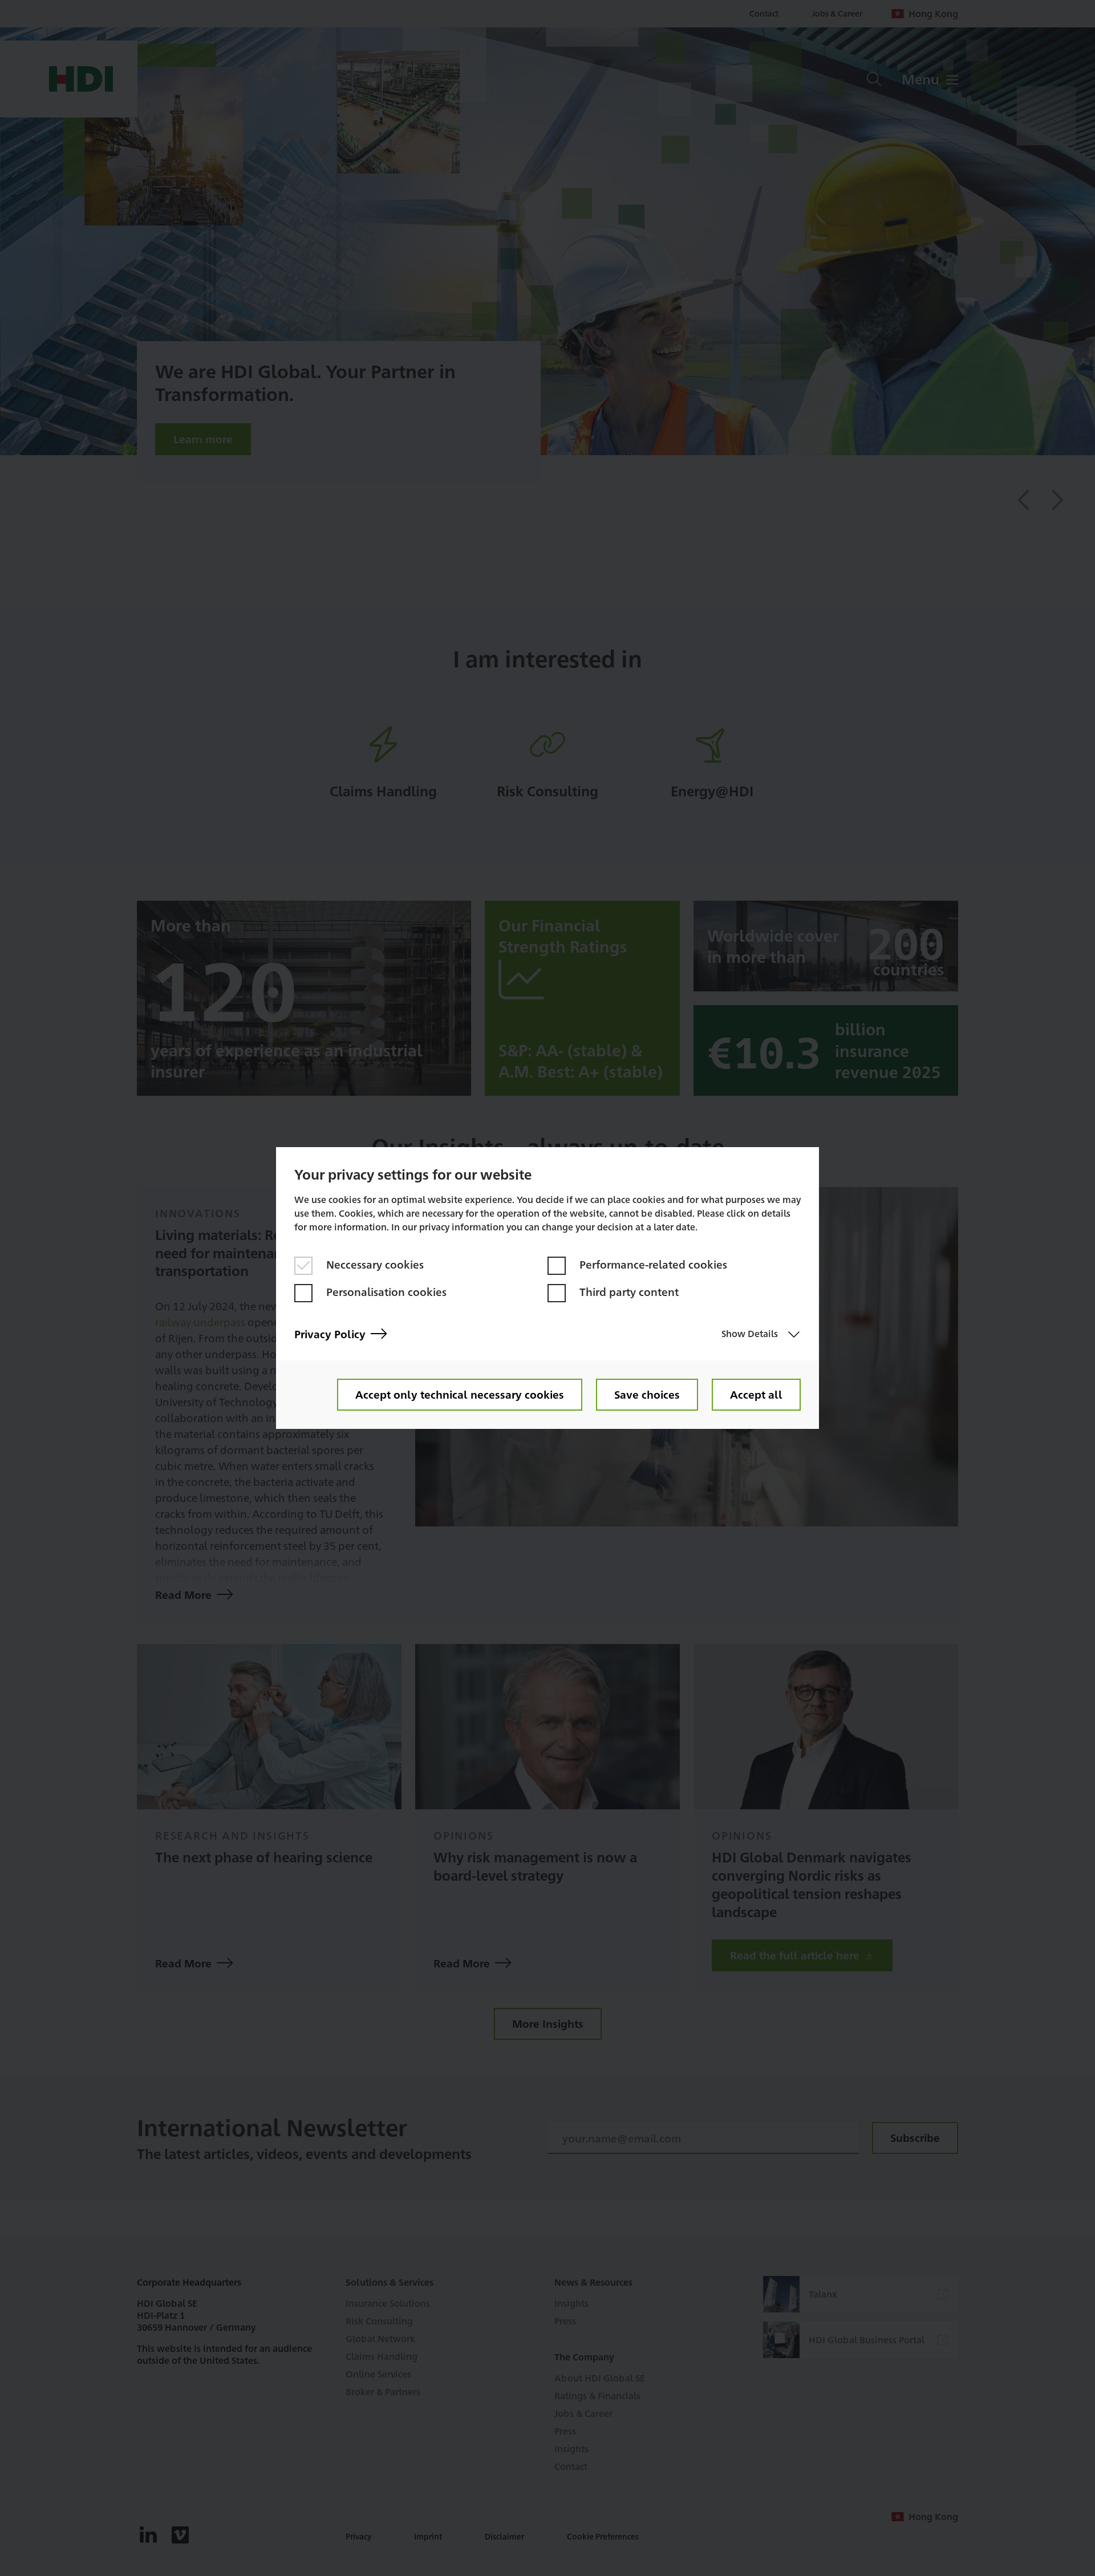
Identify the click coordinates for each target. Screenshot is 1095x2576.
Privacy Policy (330, 1334)
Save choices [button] (647, 1394)
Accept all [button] (756, 1394)
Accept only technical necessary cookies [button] (460, 1394)
